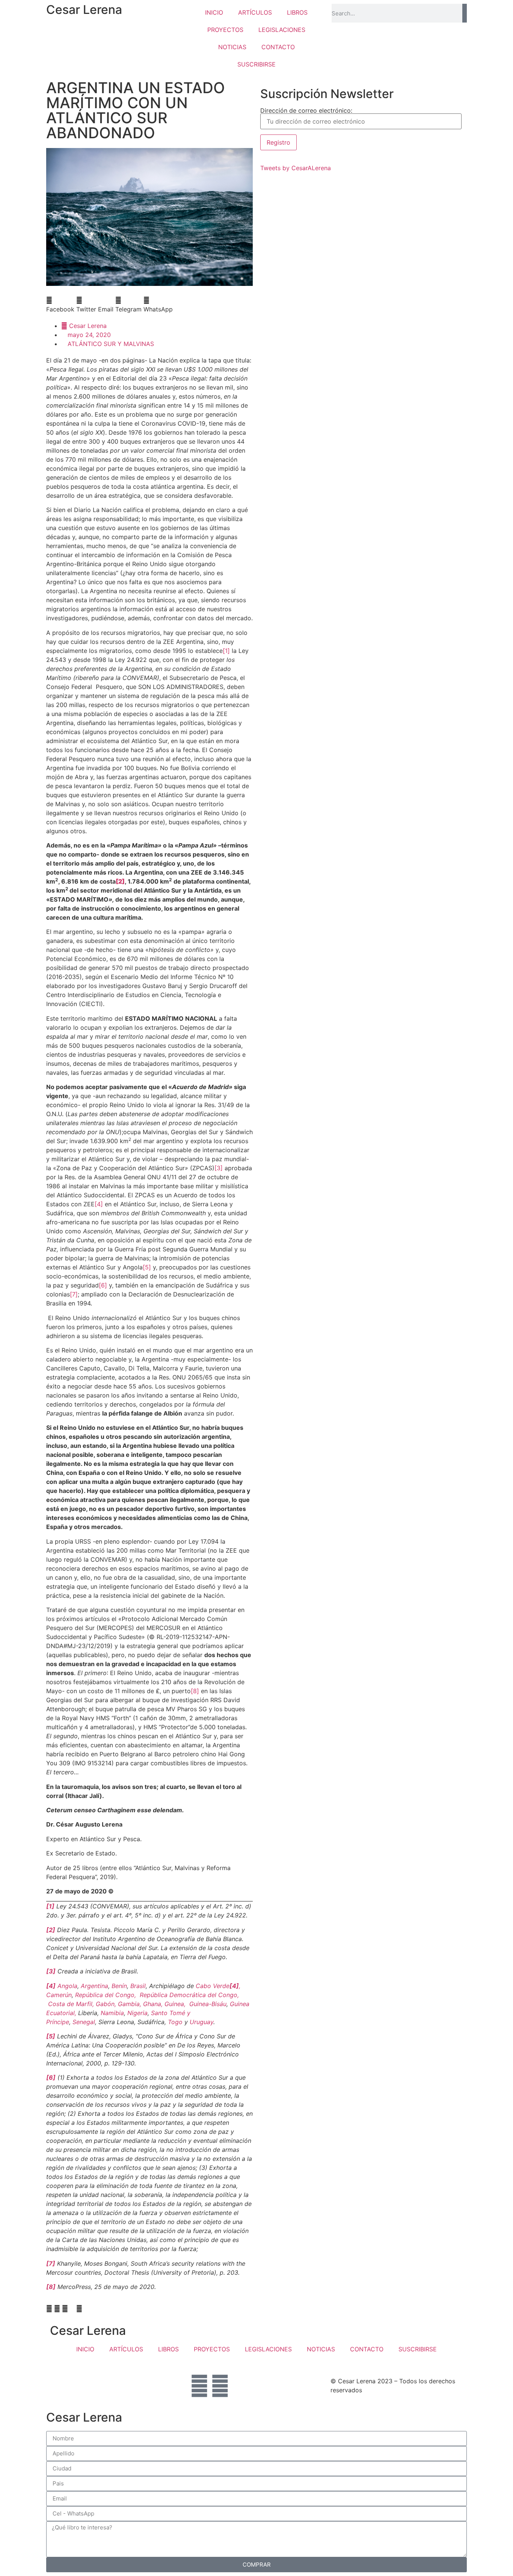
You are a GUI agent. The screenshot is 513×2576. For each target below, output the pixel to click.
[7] (74, 1294)
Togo (175, 2022)
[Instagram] (220, 2386)
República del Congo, (106, 1995)
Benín (119, 1986)
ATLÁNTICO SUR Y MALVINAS (111, 344)
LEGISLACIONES (282, 30)
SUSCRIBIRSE (256, 64)
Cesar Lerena (84, 10)
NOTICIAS (232, 47)
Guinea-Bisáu (208, 2004)
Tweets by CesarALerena (296, 168)
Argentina (94, 1986)
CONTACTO (278, 47)
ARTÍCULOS (255, 12)
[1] (226, 651)
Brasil (138, 1986)
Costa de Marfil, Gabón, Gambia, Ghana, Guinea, (119, 2004)
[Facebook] (199, 2386)
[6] (103, 1285)
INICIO (214, 12)
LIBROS (297, 12)
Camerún (59, 1995)
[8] (195, 1691)
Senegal (84, 2022)
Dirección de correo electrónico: (306, 111)
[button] (60, 305)
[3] (219, 1168)
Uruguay (201, 2022)
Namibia (112, 2013)
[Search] (465, 13)
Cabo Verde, (218, 1986)
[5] (147, 1267)
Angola (67, 1986)
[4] (99, 1204)
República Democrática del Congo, (189, 1995)
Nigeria (137, 2013)
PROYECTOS (225, 30)
